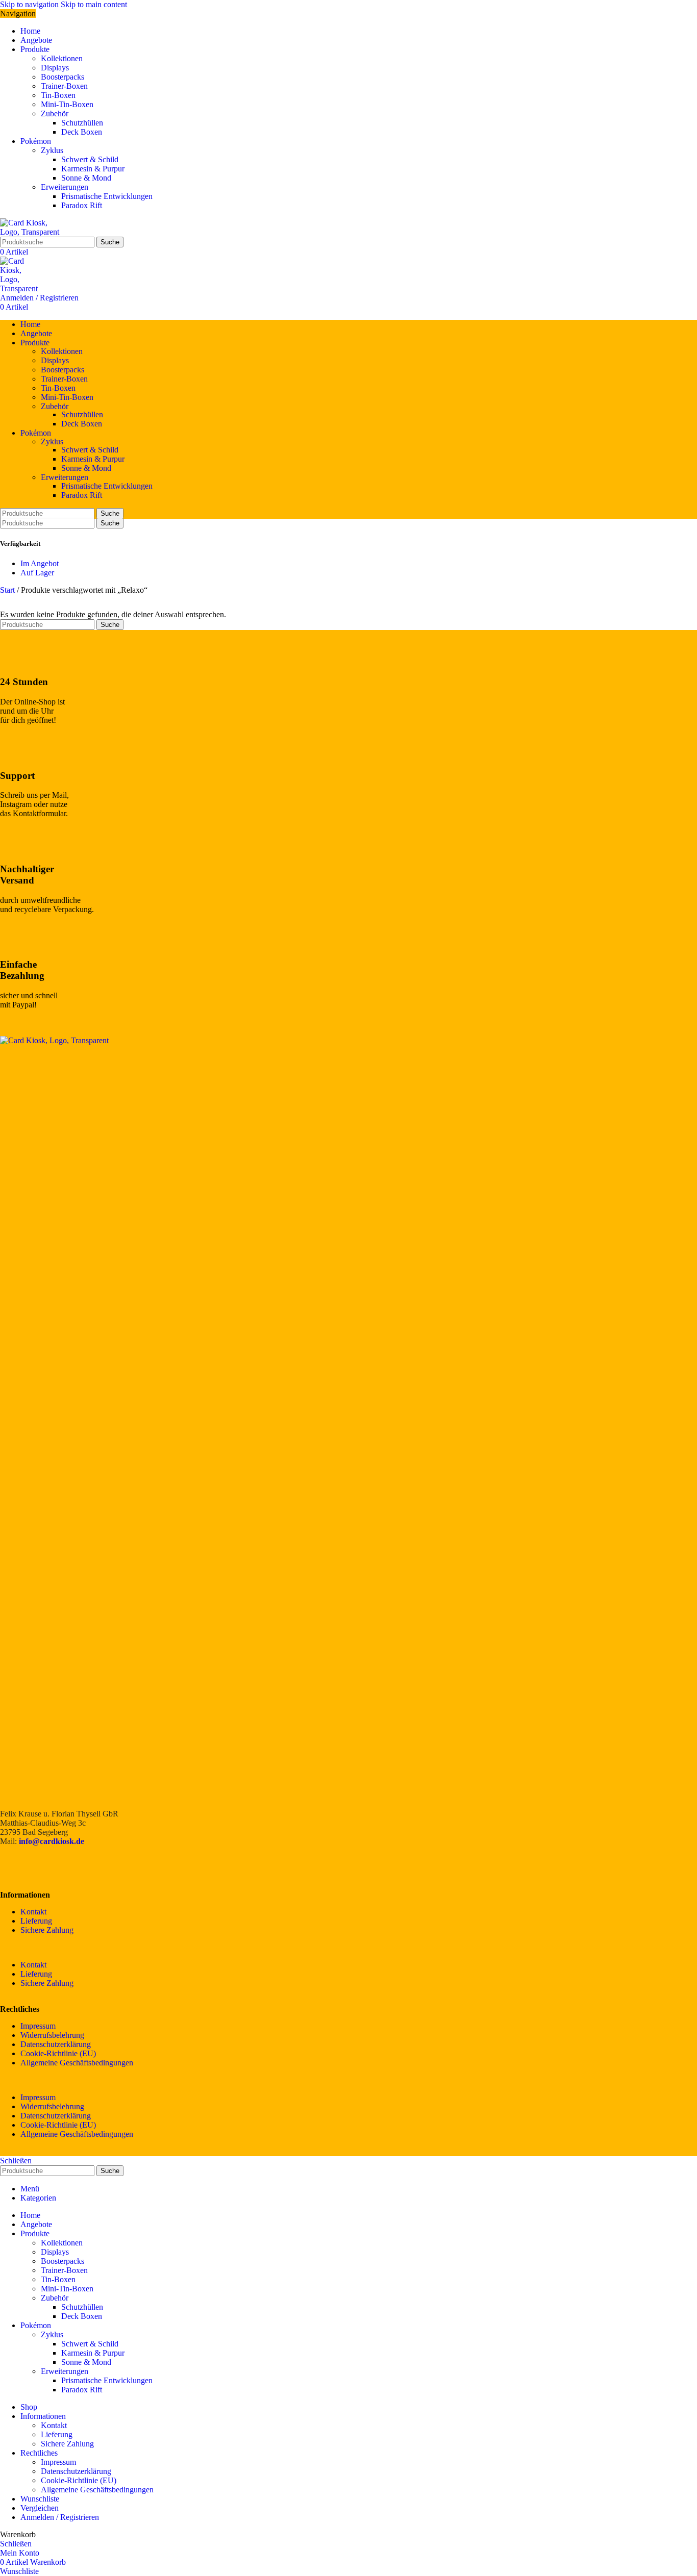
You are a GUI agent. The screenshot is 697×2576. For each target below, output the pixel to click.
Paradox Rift (82, 205)
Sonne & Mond (86, 178)
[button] (348, 1948)
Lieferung (36, 1921)
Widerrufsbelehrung (52, 2035)
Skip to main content (94, 4)
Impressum (38, 2026)
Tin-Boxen (58, 95)
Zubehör (55, 113)
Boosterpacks (63, 77)
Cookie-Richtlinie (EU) (58, 2053)
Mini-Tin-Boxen (67, 104)
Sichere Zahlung (47, 1930)
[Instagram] (40, 1867)
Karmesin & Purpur (93, 169)
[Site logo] (34, 232)
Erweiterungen (65, 187)
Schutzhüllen (82, 123)
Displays (55, 68)
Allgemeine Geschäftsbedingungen (77, 2063)
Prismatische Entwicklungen (107, 196)
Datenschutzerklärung (56, 2044)
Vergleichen (40, 2508)
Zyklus (52, 150)
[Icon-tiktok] (95, 1867)
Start (8, 590)
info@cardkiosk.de (52, 1841)
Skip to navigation (30, 4)
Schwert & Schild (90, 159)
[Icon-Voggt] (68, 1867)
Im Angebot (40, 563)
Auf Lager (37, 573)
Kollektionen (62, 58)
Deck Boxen (82, 132)
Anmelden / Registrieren (60, 2517)
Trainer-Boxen (64, 86)
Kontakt (33, 1912)
